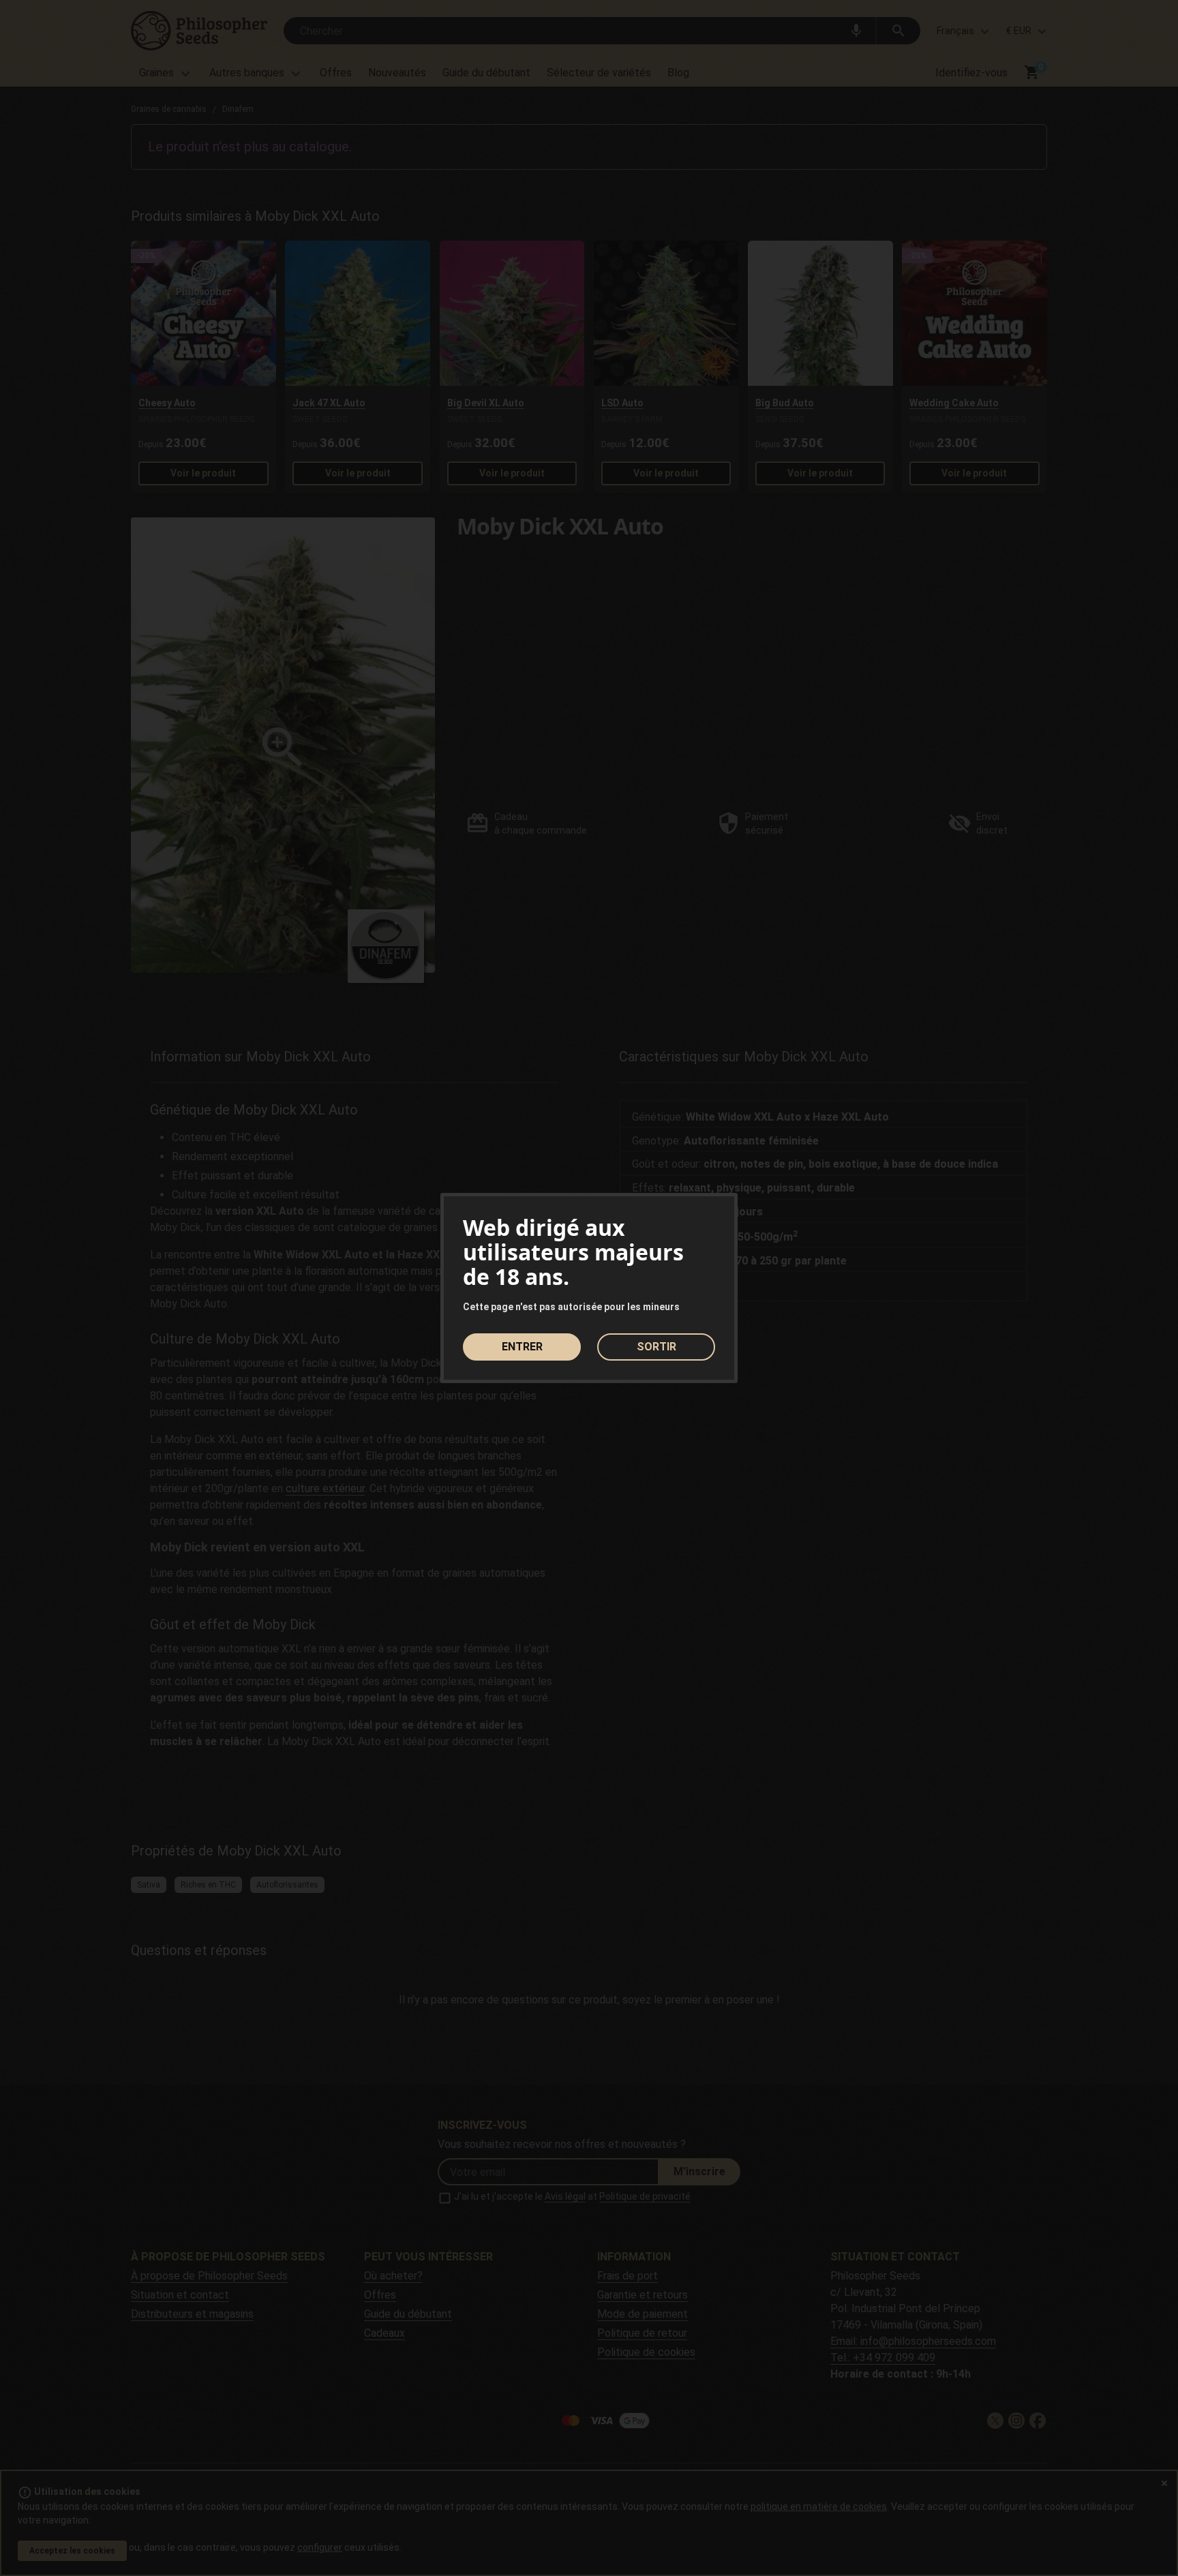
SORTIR (656, 1347)
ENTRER (522, 1347)
